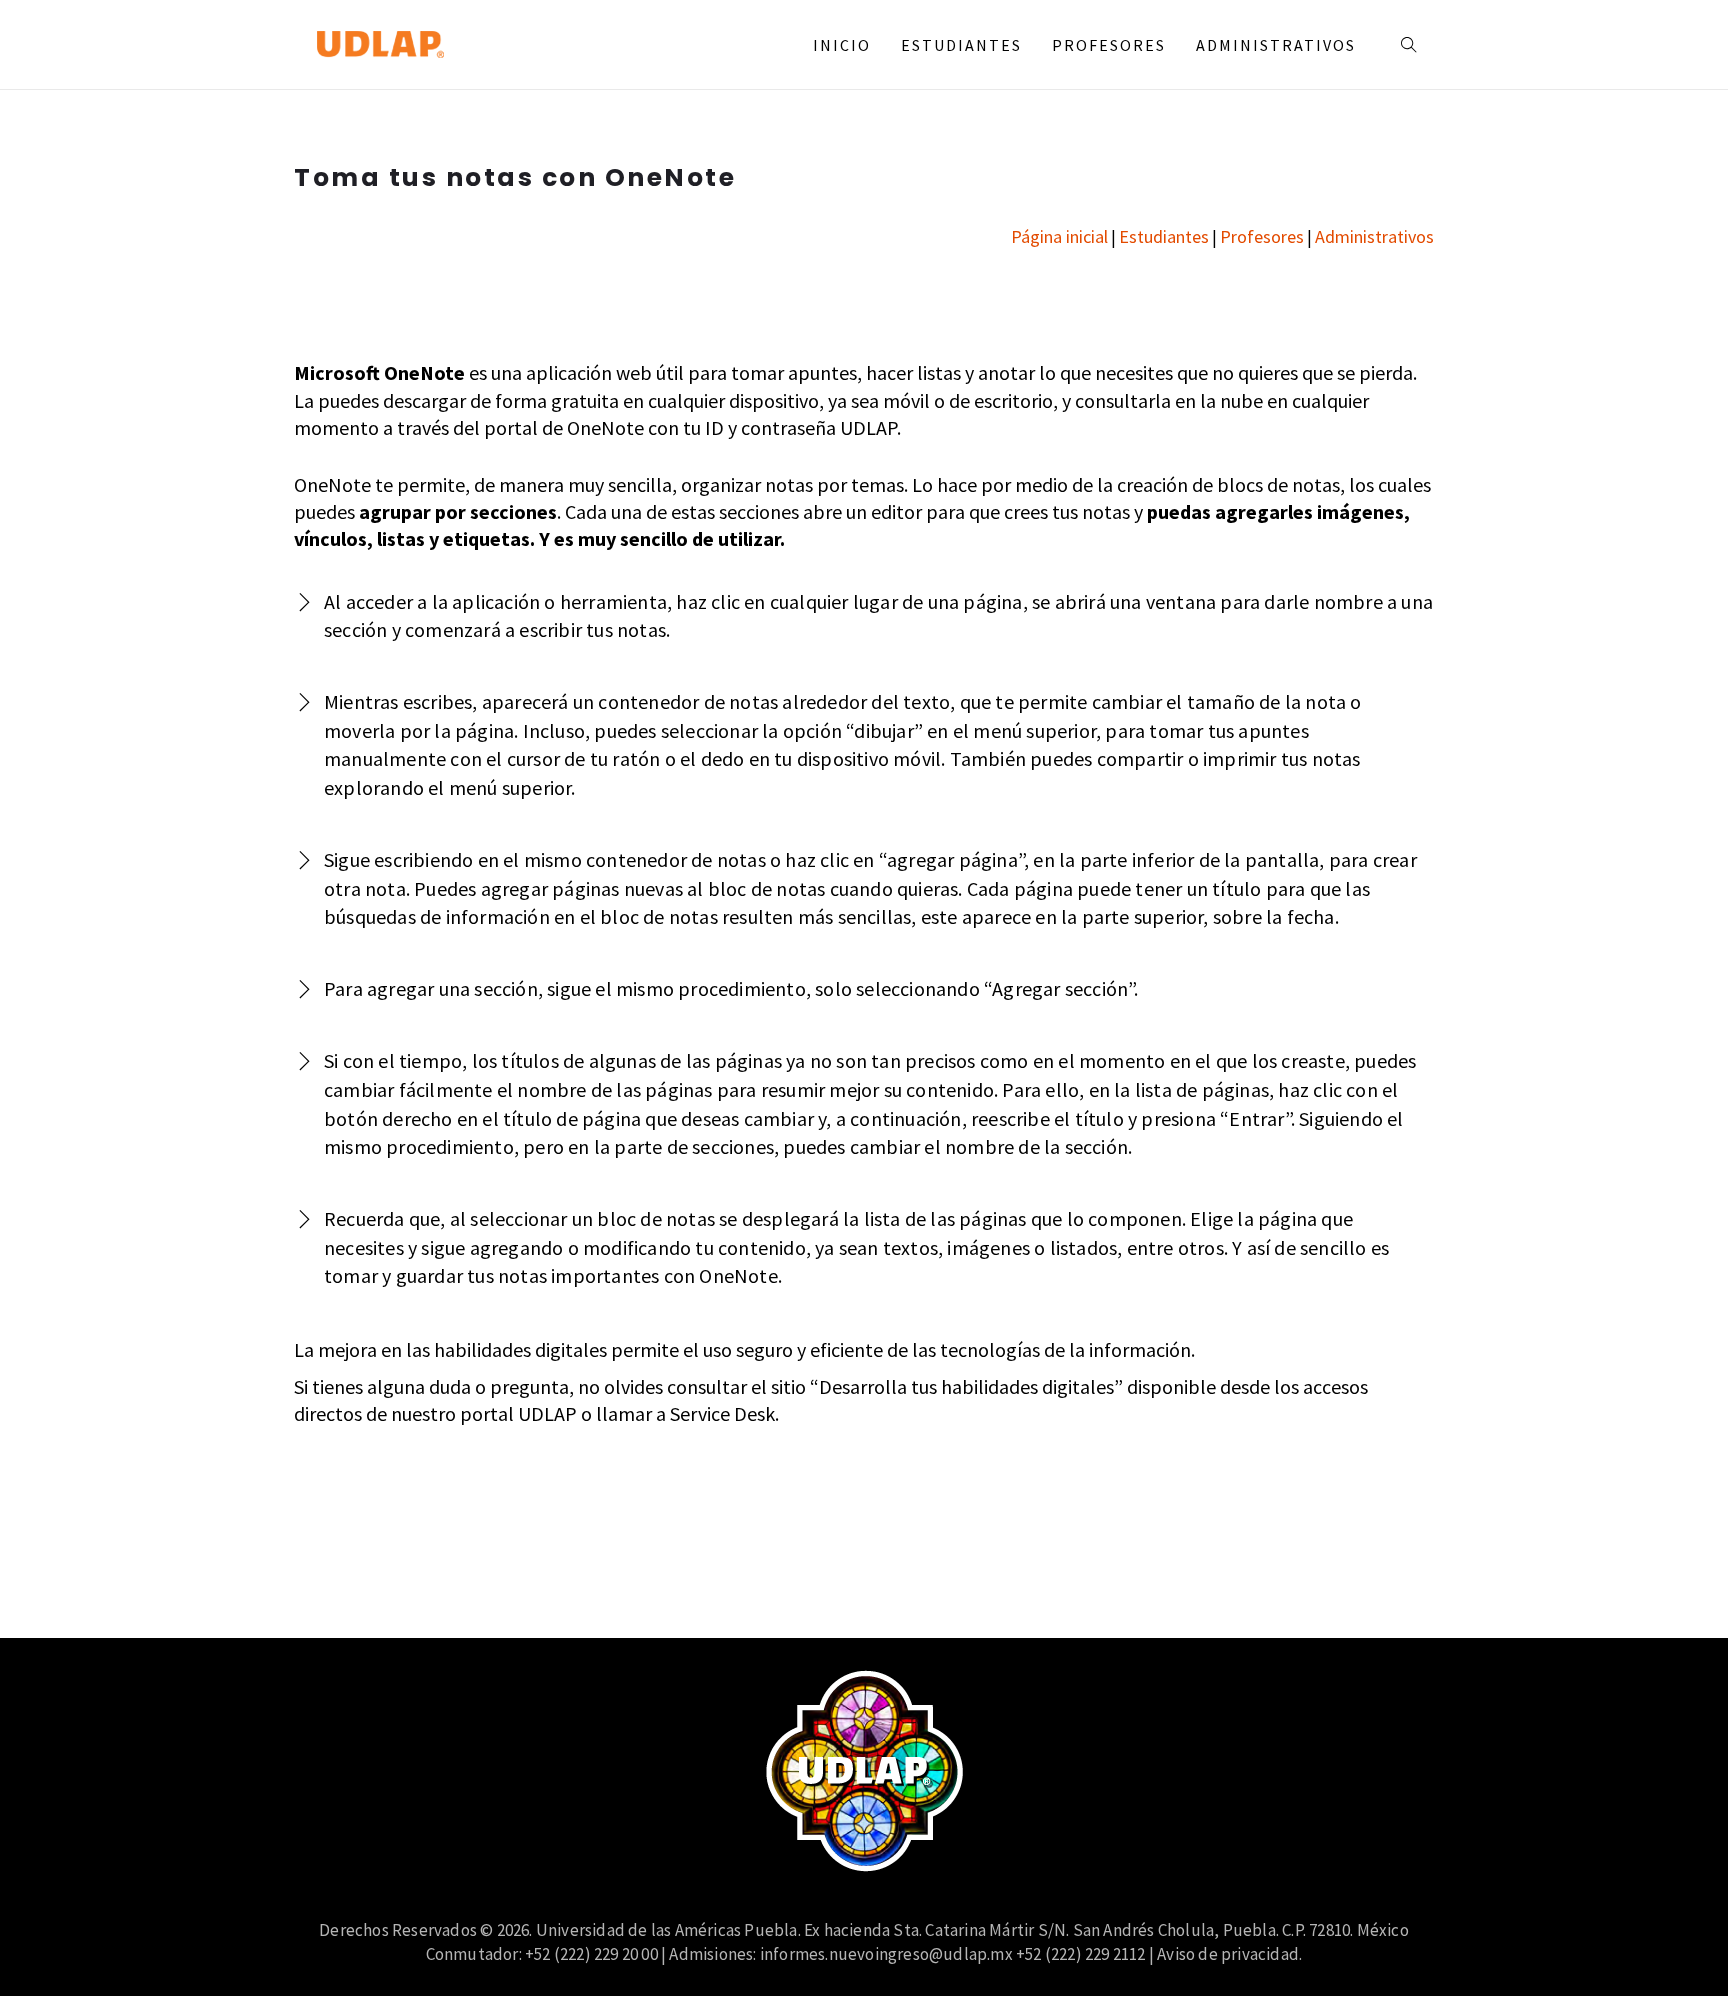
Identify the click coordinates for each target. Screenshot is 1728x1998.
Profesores (1109, 45)
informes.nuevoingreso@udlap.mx (886, 1954)
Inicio (842, 45)
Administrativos (1276, 45)
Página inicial (1059, 236)
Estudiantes (961, 45)
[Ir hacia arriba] (1672, 1942)
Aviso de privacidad (1228, 1954)
